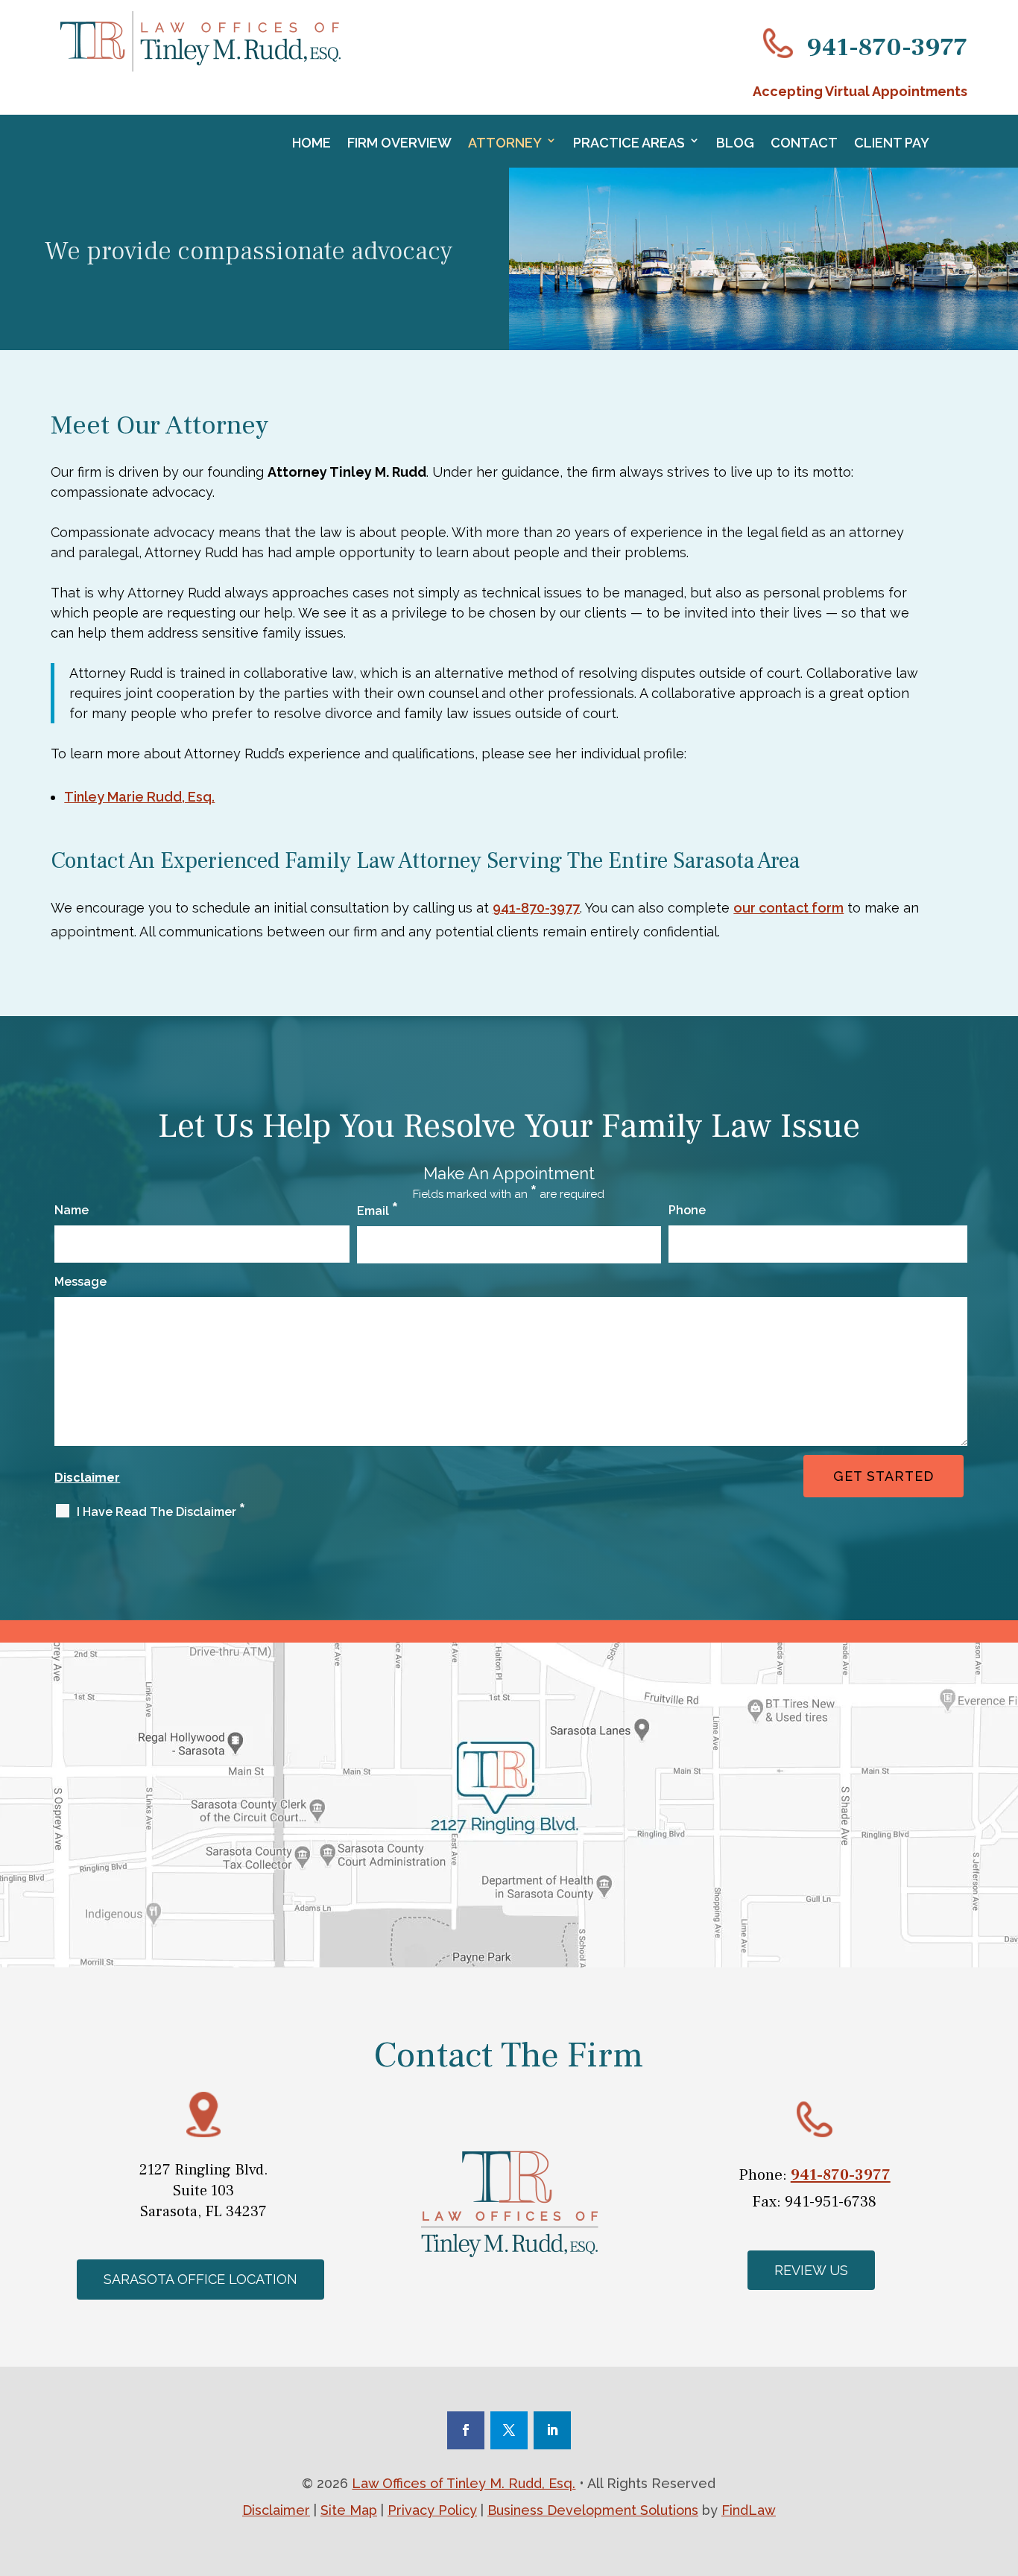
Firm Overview (399, 143)
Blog (735, 143)
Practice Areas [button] (629, 143)
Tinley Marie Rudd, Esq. (139, 797)
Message (80, 1282)
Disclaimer (87, 1478)
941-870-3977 (887, 47)
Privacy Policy (432, 2510)
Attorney (505, 143)
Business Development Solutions (593, 2510)
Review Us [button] (811, 2270)
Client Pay (892, 143)
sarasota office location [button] (200, 2279)
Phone (687, 1210)
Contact (804, 143)
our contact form (788, 908)
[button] (512, 2557)
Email (377, 1211)
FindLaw (749, 2510)
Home (312, 143)
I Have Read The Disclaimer (161, 1512)
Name (72, 1210)
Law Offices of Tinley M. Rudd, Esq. (464, 2483)
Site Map (349, 2510)
